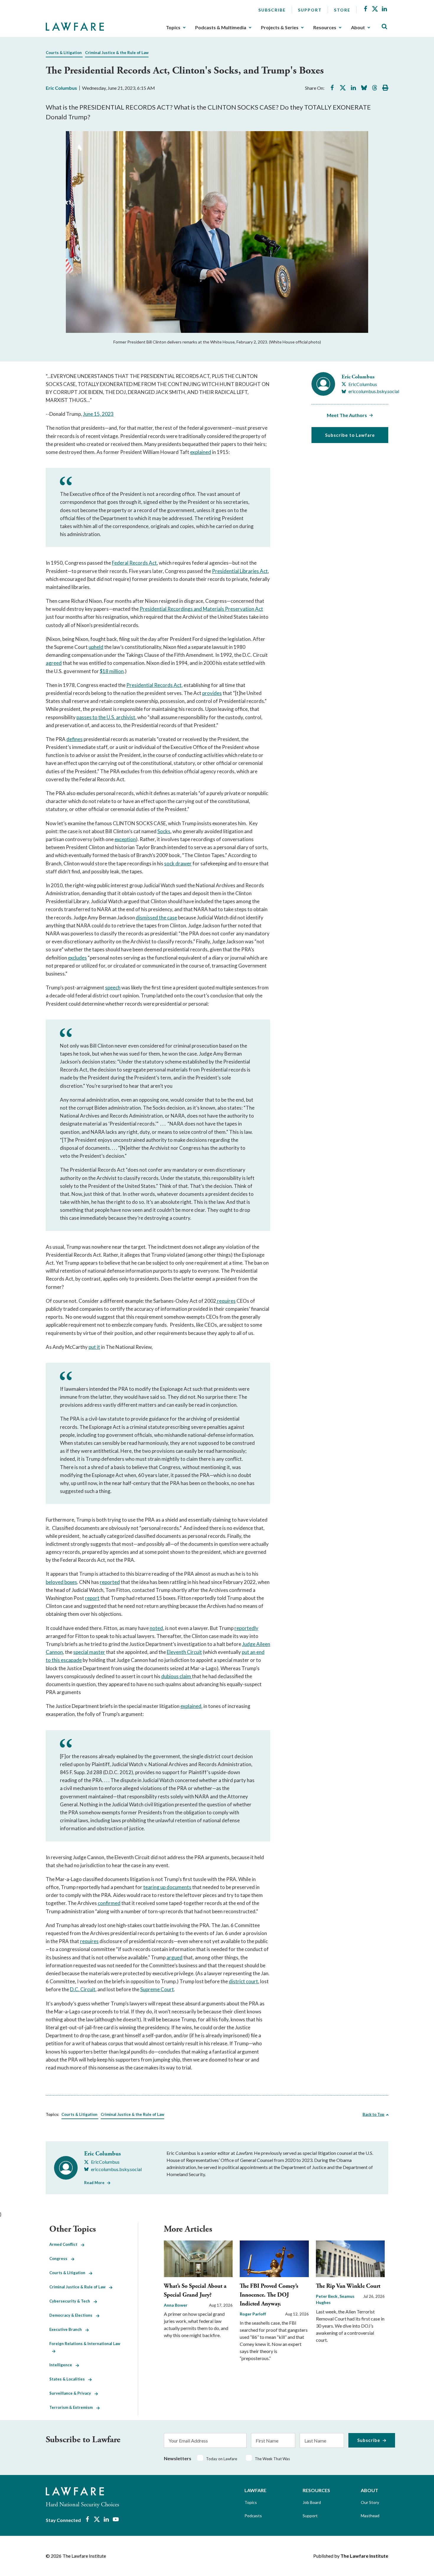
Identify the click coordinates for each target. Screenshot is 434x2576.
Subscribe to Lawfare (350, 435)
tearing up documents (167, 1887)
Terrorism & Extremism (73, 2407)
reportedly (246, 1628)
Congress (60, 2259)
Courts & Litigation (64, 53)
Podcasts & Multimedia (221, 27)
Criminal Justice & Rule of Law (79, 2287)
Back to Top (373, 2114)
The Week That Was (272, 2459)
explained (201, 452)
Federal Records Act (134, 563)
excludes (77, 958)
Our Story (370, 2502)
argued (174, 1957)
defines (75, 739)
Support (310, 10)
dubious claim (177, 1676)
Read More (94, 2183)
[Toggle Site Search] (384, 27)
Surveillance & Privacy (72, 2393)
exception (125, 839)
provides (212, 693)
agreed (54, 663)
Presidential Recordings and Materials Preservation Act (201, 609)
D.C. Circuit (83, 1989)
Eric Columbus (61, 88)
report (92, 1598)
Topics (173, 27)
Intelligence (62, 2365)
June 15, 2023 (98, 414)
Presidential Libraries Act (240, 571)
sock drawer (178, 863)
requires (226, 1301)
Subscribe (272, 10)
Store (342, 10)
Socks (164, 831)
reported (110, 1582)
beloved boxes (61, 1582)
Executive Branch (67, 2329)
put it (94, 1347)
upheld (96, 647)
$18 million (112, 671)
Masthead (370, 2516)
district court (243, 1981)
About (358, 27)
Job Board (312, 2502)
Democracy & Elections (73, 2315)
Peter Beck (327, 2296)
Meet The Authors (347, 415)
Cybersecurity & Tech (71, 2301)
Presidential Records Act (154, 685)
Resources (325, 27)
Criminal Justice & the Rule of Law (117, 53)
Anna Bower (176, 2305)
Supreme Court (157, 1989)
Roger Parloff (253, 2314)
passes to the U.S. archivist (106, 717)
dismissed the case (156, 917)
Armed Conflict (65, 2244)
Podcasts (253, 2516)
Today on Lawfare (222, 2459)
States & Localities (69, 2379)
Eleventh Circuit (184, 1652)
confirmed (109, 1903)
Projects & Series (280, 27)
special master (89, 1652)
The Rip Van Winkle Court (348, 2286)
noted (156, 1628)
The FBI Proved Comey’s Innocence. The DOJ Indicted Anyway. (269, 2295)
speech (113, 987)
